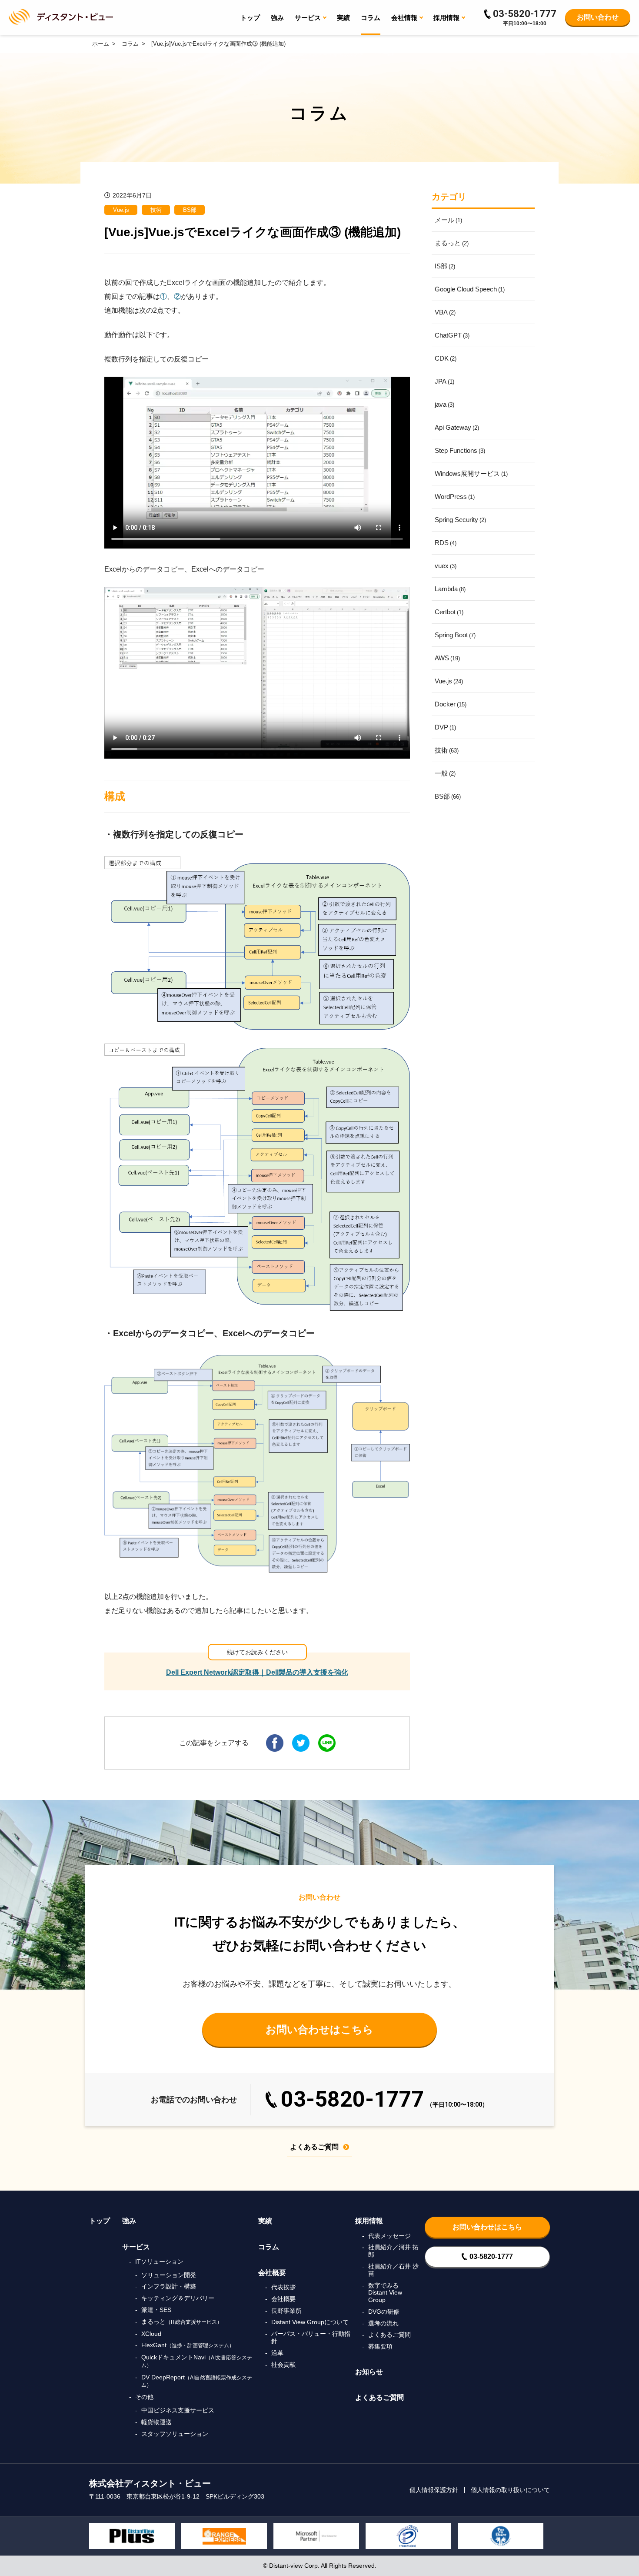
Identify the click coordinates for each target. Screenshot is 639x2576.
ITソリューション (159, 2262)
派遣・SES (156, 2310)
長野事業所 (286, 2311)
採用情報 (369, 2221)
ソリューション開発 (169, 2275)
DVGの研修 (384, 2312)
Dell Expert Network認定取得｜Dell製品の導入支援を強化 (257, 1672)
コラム (371, 18)
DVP (445, 727)
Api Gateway (457, 427)
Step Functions (460, 450)
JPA (444, 381)
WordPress (455, 497)
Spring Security (460, 520)
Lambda (450, 589)
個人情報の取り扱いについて (510, 2490)
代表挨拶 (283, 2287)
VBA (445, 312)
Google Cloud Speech (470, 289)
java (444, 404)
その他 (144, 2397)
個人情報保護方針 (434, 2490)
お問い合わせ (598, 17)
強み (277, 18)
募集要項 (380, 2346)
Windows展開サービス (471, 473)
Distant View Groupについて (310, 2322)
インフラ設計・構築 (169, 2286)
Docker (451, 704)
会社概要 (272, 2273)
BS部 (190, 210)
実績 (343, 18)
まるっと (452, 243)
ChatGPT (452, 335)
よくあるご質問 (314, 2147)
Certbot (449, 612)
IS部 (445, 266)
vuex (446, 566)
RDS (446, 543)
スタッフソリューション (175, 2434)
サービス (136, 2247)
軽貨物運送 (156, 2422)
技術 (156, 210)
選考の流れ (383, 2323)
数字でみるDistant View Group (385, 2293)
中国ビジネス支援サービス (178, 2410)
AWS (447, 658)
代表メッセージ (389, 2236)
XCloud (151, 2334)
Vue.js (121, 210)
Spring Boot (455, 635)
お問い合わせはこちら (319, 2029)
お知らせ (369, 2372)
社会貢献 (283, 2365)
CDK (446, 358)
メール (448, 220)
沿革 (277, 2353)
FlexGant (188, 2345)
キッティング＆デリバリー (178, 2298)
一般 (445, 773)
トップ (250, 18)
